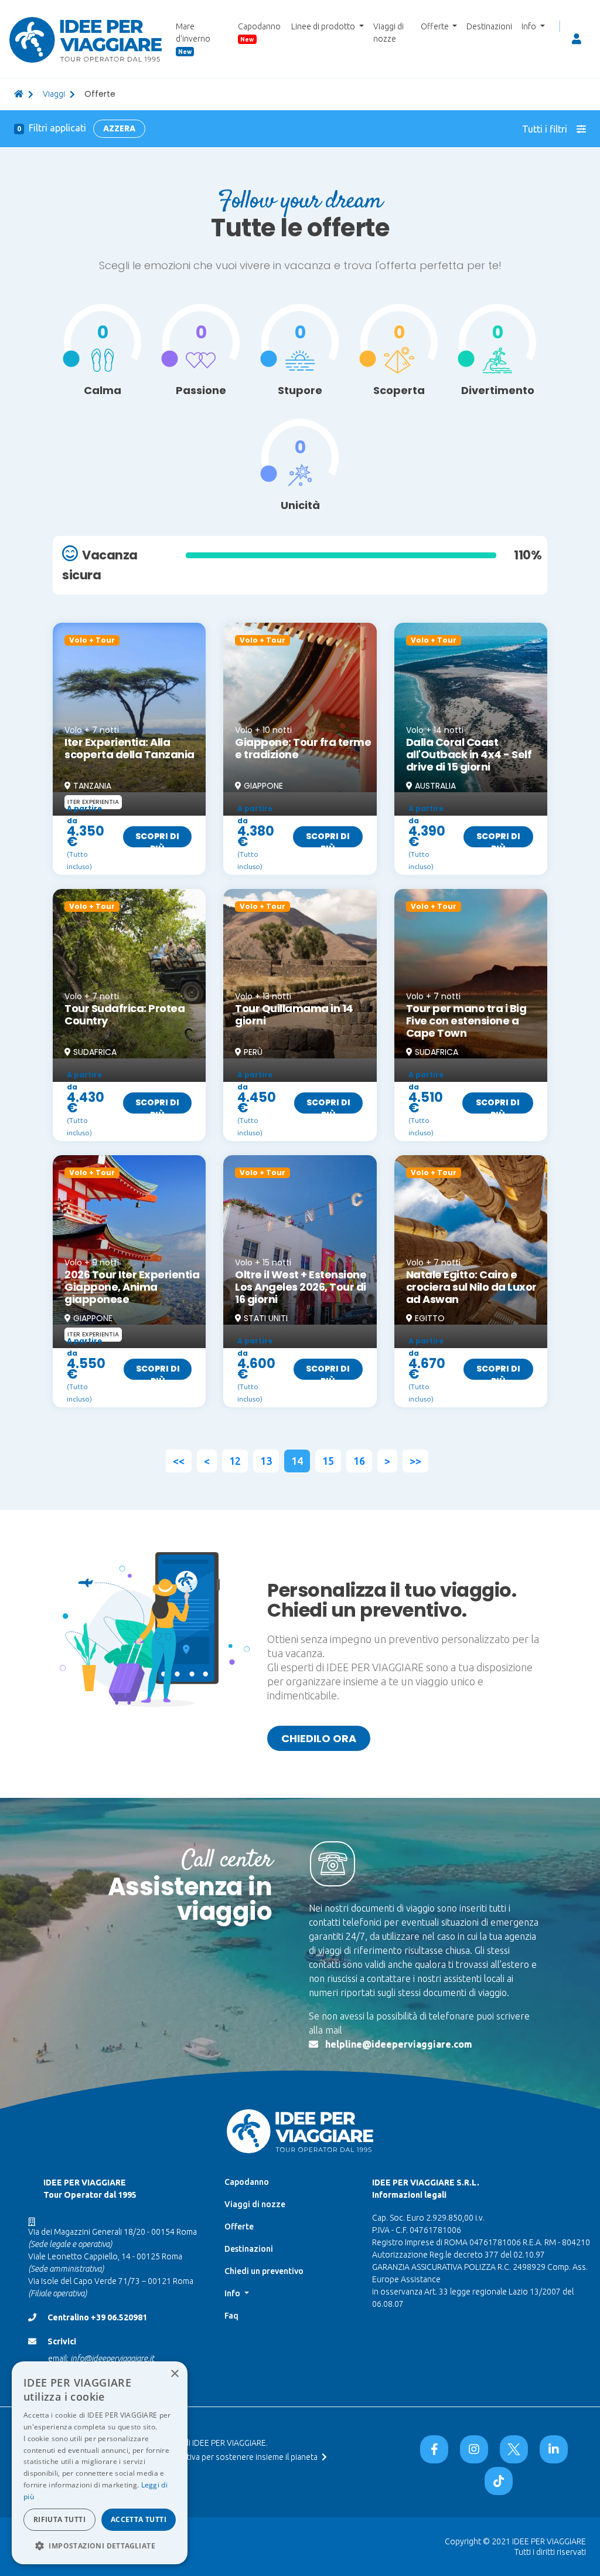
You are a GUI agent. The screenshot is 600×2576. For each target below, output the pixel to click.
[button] (100, 2546)
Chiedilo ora (319, 1738)
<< (179, 1461)
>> (415, 1461)
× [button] (174, 2374)
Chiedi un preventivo (264, 2271)
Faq (231, 2316)
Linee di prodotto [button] (324, 26)
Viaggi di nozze (388, 33)
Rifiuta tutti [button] (59, 2519)
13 (266, 1461)
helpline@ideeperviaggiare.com (399, 2044)
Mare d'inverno (193, 38)
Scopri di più (157, 839)
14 (297, 1461)
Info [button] (530, 26)
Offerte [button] (436, 26)
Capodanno (259, 32)
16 (359, 1461)
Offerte (239, 2227)
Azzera (119, 128)
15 (328, 1461)
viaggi (54, 94)
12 (235, 1461)
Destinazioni (489, 26)
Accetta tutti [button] (139, 2519)
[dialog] (100, 2463)
